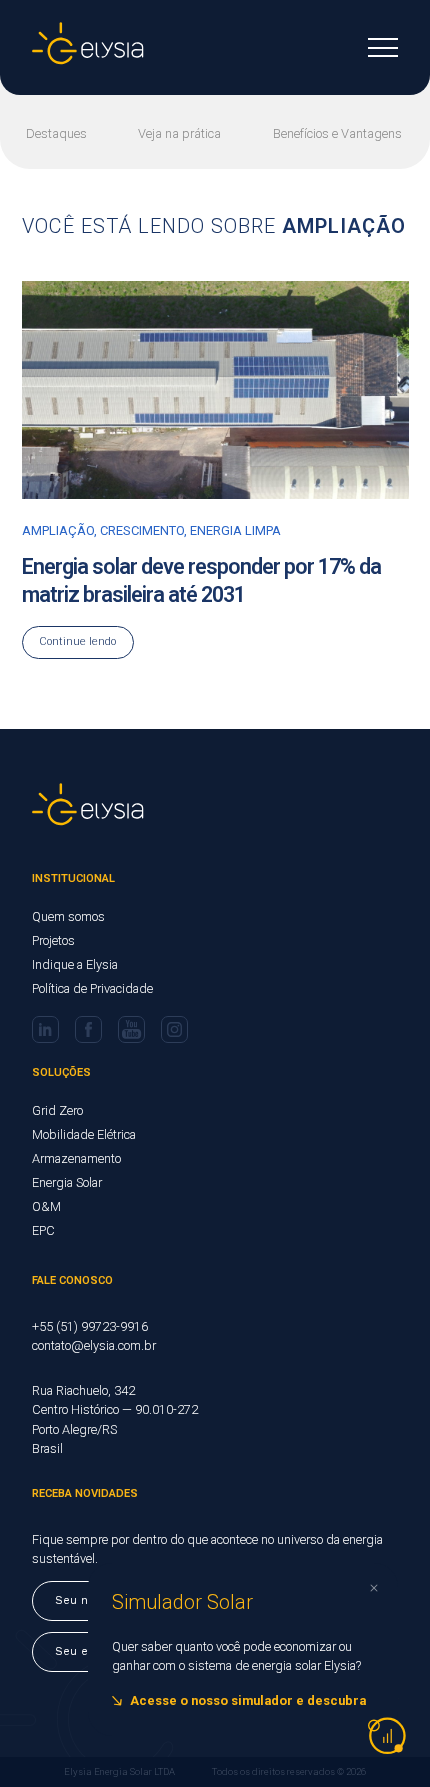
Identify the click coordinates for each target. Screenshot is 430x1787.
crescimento (142, 530)
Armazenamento (76, 1158)
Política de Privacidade (92, 988)
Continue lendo (77, 641)
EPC (43, 1230)
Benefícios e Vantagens (337, 133)
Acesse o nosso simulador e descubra (248, 1700)
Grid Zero (57, 1110)
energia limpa (235, 530)
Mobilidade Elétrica (84, 1134)
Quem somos (68, 916)
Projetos (53, 940)
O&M (46, 1206)
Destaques (56, 133)
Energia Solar (67, 1182)
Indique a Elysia (75, 964)
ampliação (58, 530)
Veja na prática (179, 133)
